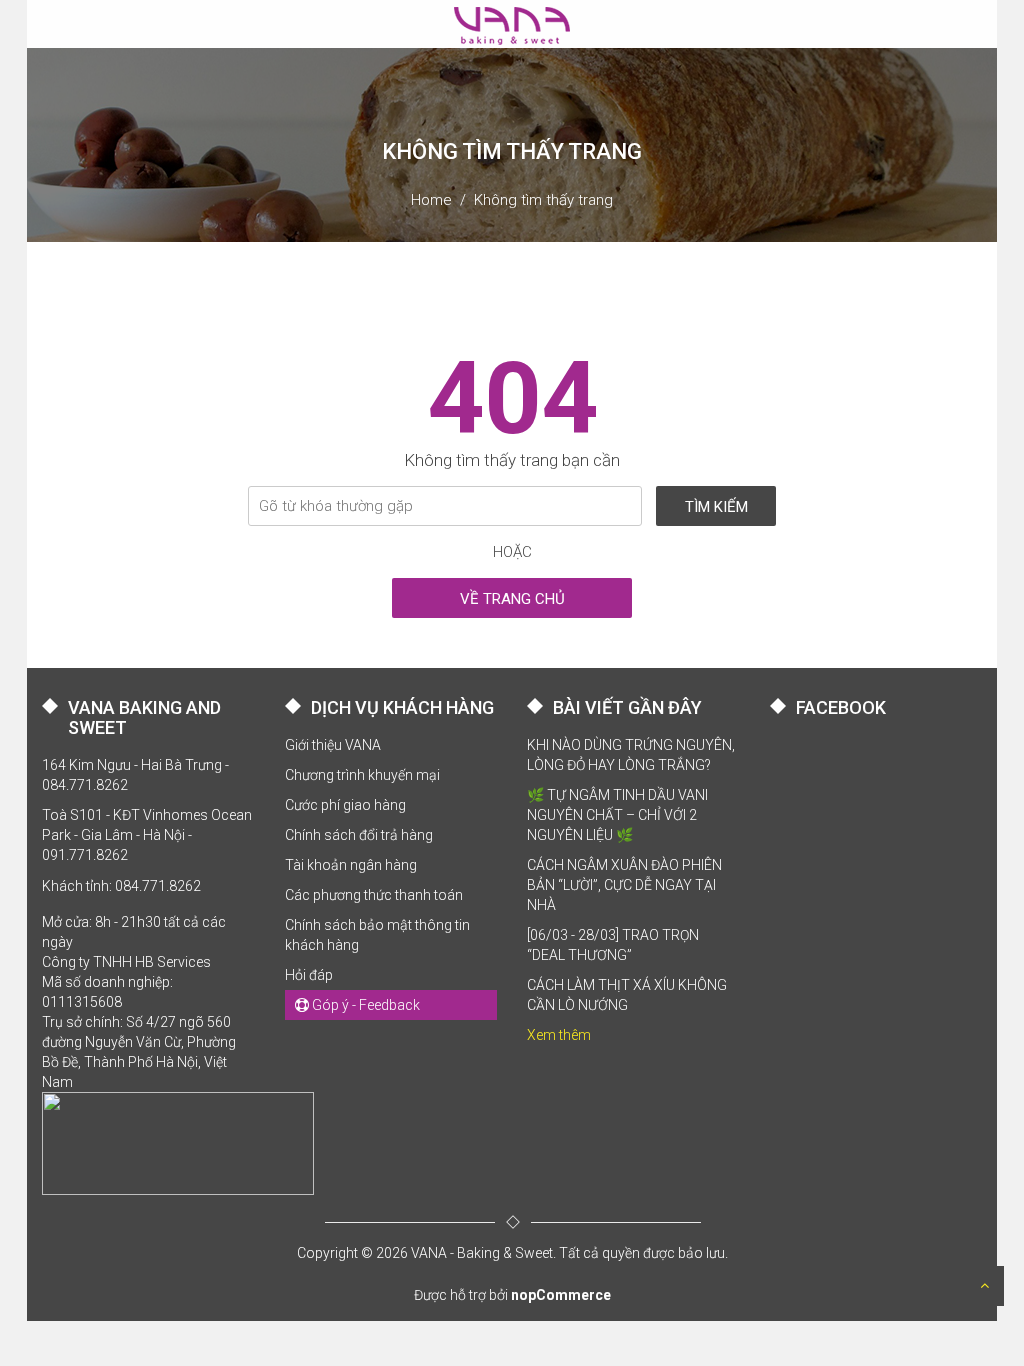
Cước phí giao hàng (345, 805)
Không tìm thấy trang (543, 200)
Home (431, 200)
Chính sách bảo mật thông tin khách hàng (377, 935)
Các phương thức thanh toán (374, 895)
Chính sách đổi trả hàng (359, 835)
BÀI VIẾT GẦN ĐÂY (627, 707)
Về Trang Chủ (512, 599)
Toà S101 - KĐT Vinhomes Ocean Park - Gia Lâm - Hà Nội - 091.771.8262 (147, 835)
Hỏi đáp (309, 975)
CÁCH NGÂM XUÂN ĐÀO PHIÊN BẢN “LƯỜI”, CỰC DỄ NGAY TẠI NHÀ (624, 885)
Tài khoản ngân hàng (351, 865)
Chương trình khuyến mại (362, 775)
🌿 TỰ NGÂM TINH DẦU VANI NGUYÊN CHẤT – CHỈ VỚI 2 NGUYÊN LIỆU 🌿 (617, 815)
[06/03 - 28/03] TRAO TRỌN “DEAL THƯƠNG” (613, 945)
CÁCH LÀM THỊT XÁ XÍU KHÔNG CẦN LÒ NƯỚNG (627, 995)
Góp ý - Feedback (364, 1005)
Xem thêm (559, 1035)
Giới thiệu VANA (333, 745)
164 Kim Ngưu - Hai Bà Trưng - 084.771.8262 (135, 775)
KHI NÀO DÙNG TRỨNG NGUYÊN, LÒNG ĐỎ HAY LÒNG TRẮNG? (631, 755)
